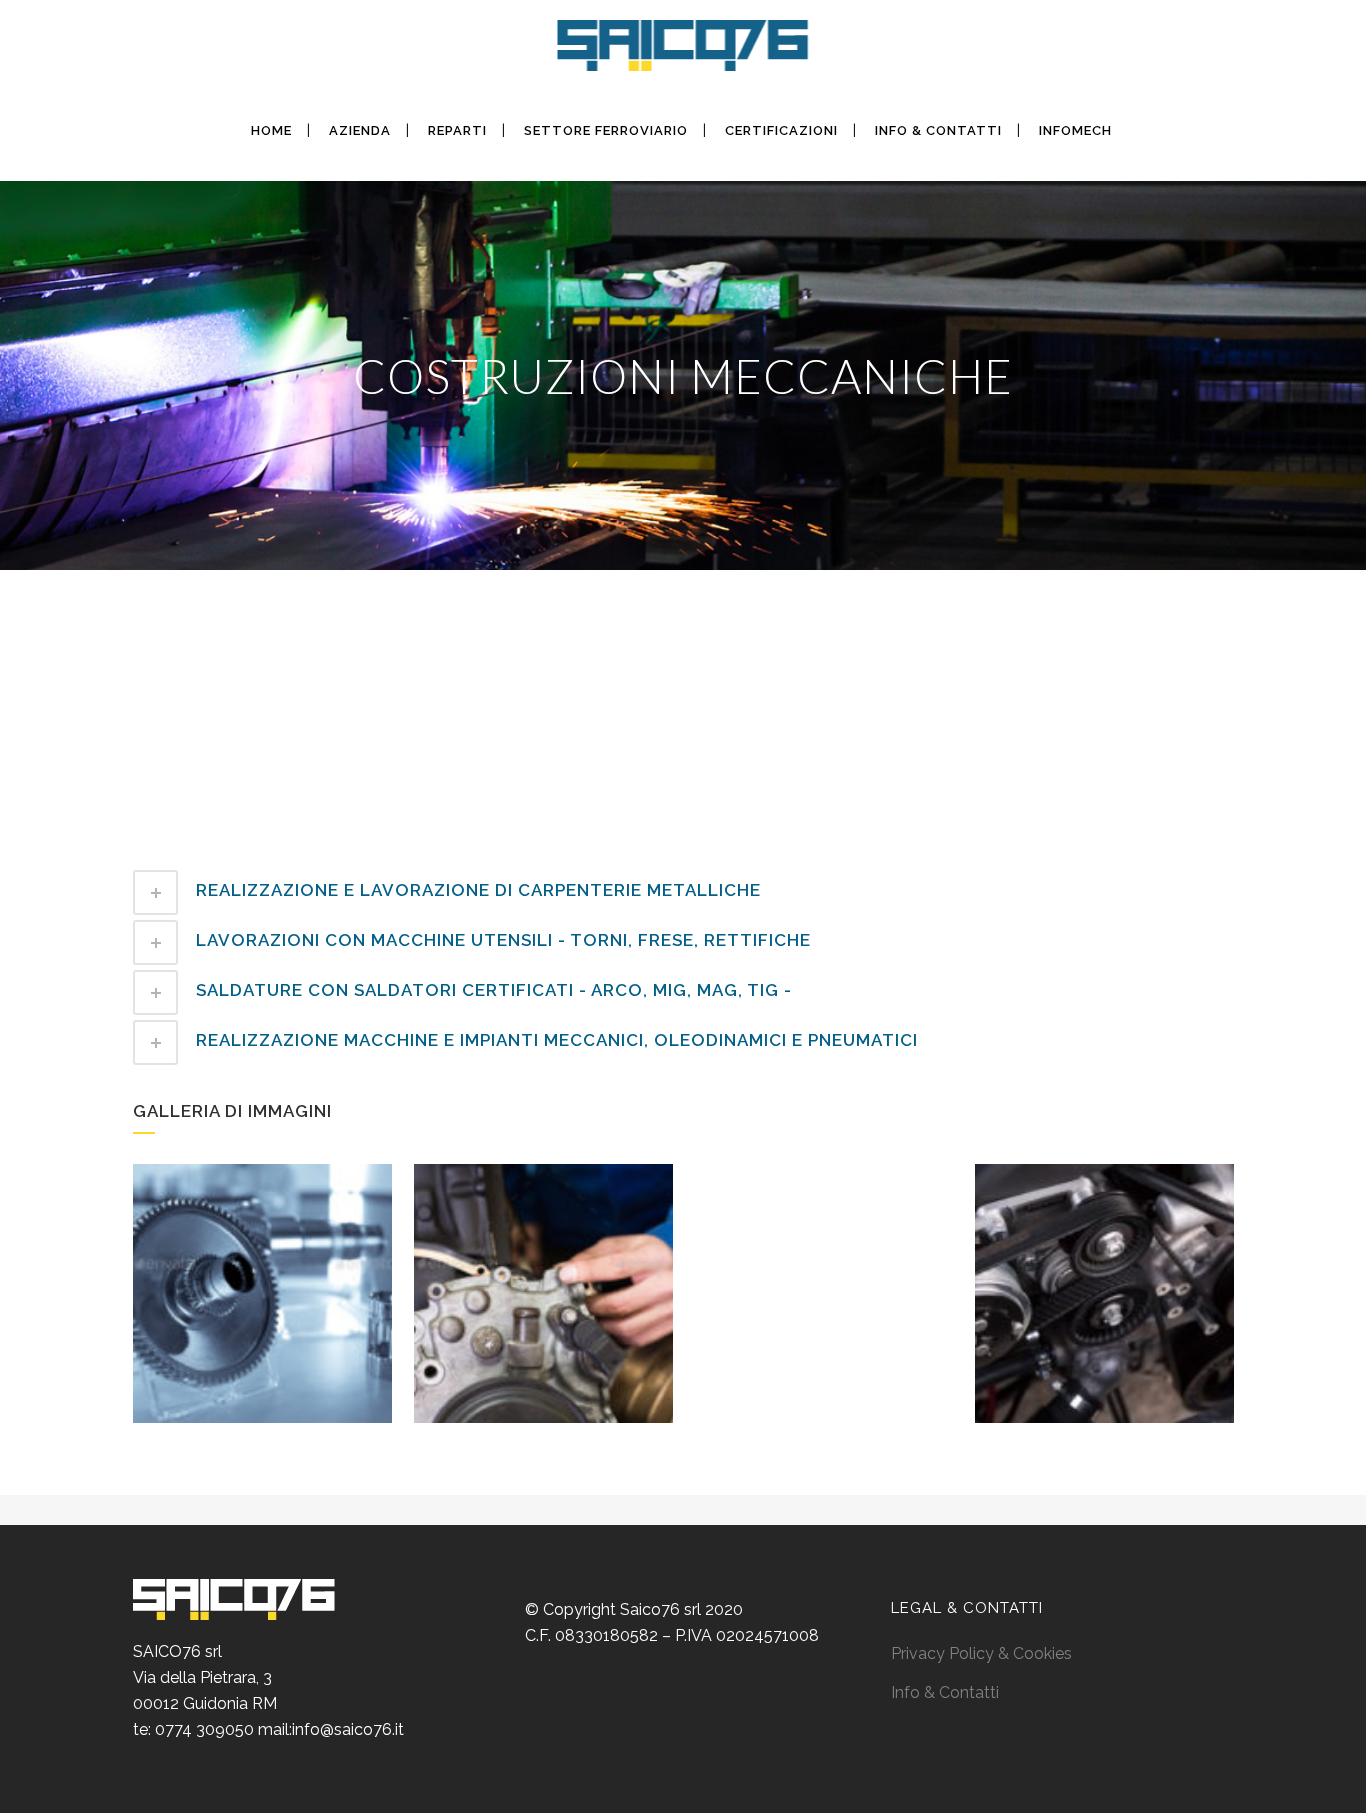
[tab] (683, 892)
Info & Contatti (945, 1692)
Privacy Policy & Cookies (981, 1653)
